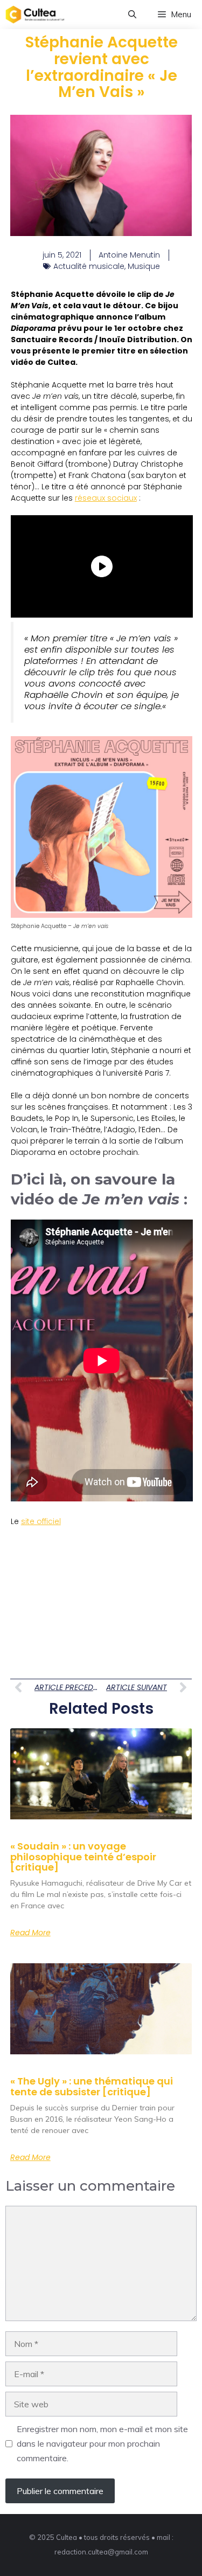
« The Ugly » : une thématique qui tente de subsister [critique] (92, 2086)
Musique (144, 266)
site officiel (41, 1521)
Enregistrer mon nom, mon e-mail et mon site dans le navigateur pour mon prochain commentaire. (102, 2443)
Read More (30, 1933)
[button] (132, 15)
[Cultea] (35, 15)
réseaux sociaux (106, 498)
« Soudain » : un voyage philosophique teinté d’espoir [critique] (83, 1857)
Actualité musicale (89, 266)
